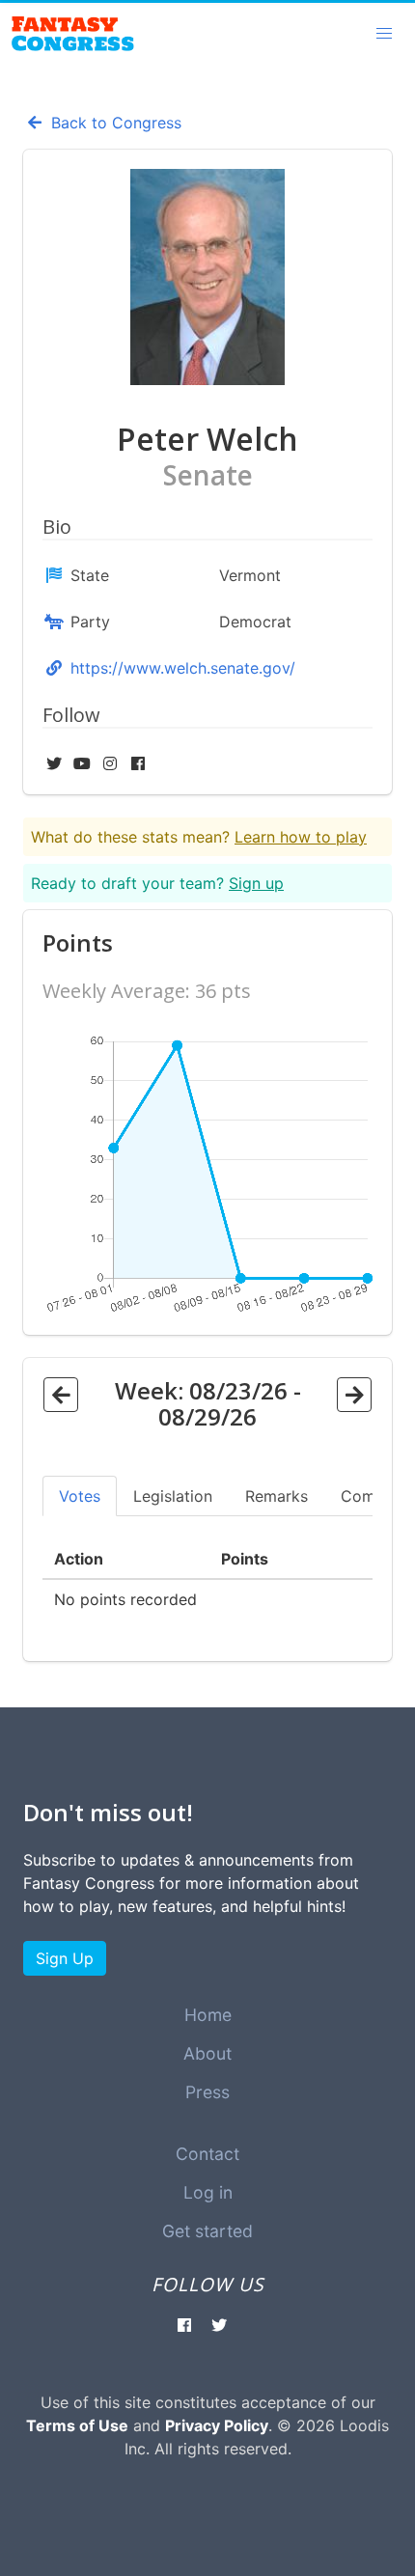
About (207, 2053)
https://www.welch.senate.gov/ (183, 668)
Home (208, 2015)
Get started (207, 2231)
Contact (207, 2154)
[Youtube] (84, 763)
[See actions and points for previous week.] (61, 1395)
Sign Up (65, 1958)
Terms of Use (77, 2425)
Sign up (256, 883)
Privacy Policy (217, 2425)
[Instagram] (112, 763)
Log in (208, 2192)
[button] (384, 34)
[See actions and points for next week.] (354, 1395)
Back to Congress (114, 123)
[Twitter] (56, 763)
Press (207, 2092)
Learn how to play (301, 837)
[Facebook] (138, 763)
